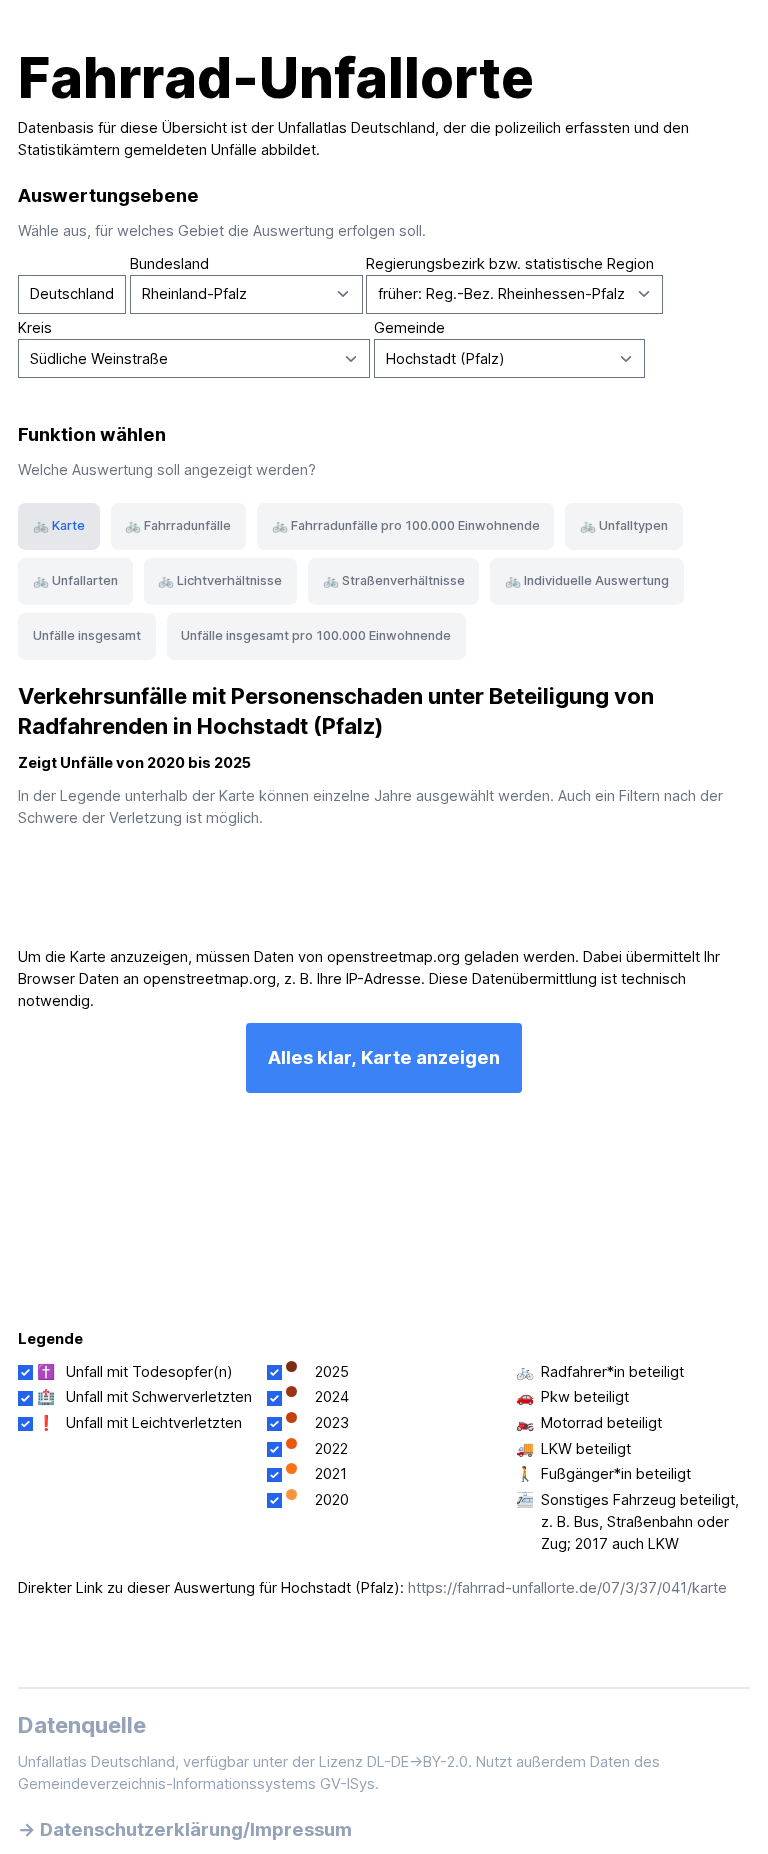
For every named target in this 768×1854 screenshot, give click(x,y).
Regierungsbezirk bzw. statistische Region (510, 264)
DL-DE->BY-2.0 (417, 1762)
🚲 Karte (59, 525)
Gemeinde (409, 328)
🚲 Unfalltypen (624, 525)
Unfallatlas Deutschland (356, 128)
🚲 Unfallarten (75, 580)
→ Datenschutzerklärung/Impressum (185, 1829)
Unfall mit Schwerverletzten (159, 1397)
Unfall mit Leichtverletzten (154, 1423)
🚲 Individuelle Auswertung (587, 580)
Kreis (35, 328)
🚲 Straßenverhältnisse (394, 580)
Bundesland (169, 264)
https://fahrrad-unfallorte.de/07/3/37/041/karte (567, 1588)
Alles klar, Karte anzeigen (384, 1057)
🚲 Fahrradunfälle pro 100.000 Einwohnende (406, 525)
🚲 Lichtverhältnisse (220, 580)
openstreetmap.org (393, 957)
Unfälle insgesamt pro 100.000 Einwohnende (316, 635)
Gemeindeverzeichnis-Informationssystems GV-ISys (196, 1784)
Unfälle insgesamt (87, 635)
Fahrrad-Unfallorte (276, 78)
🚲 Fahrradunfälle (178, 525)
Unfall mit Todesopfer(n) (149, 1372)
